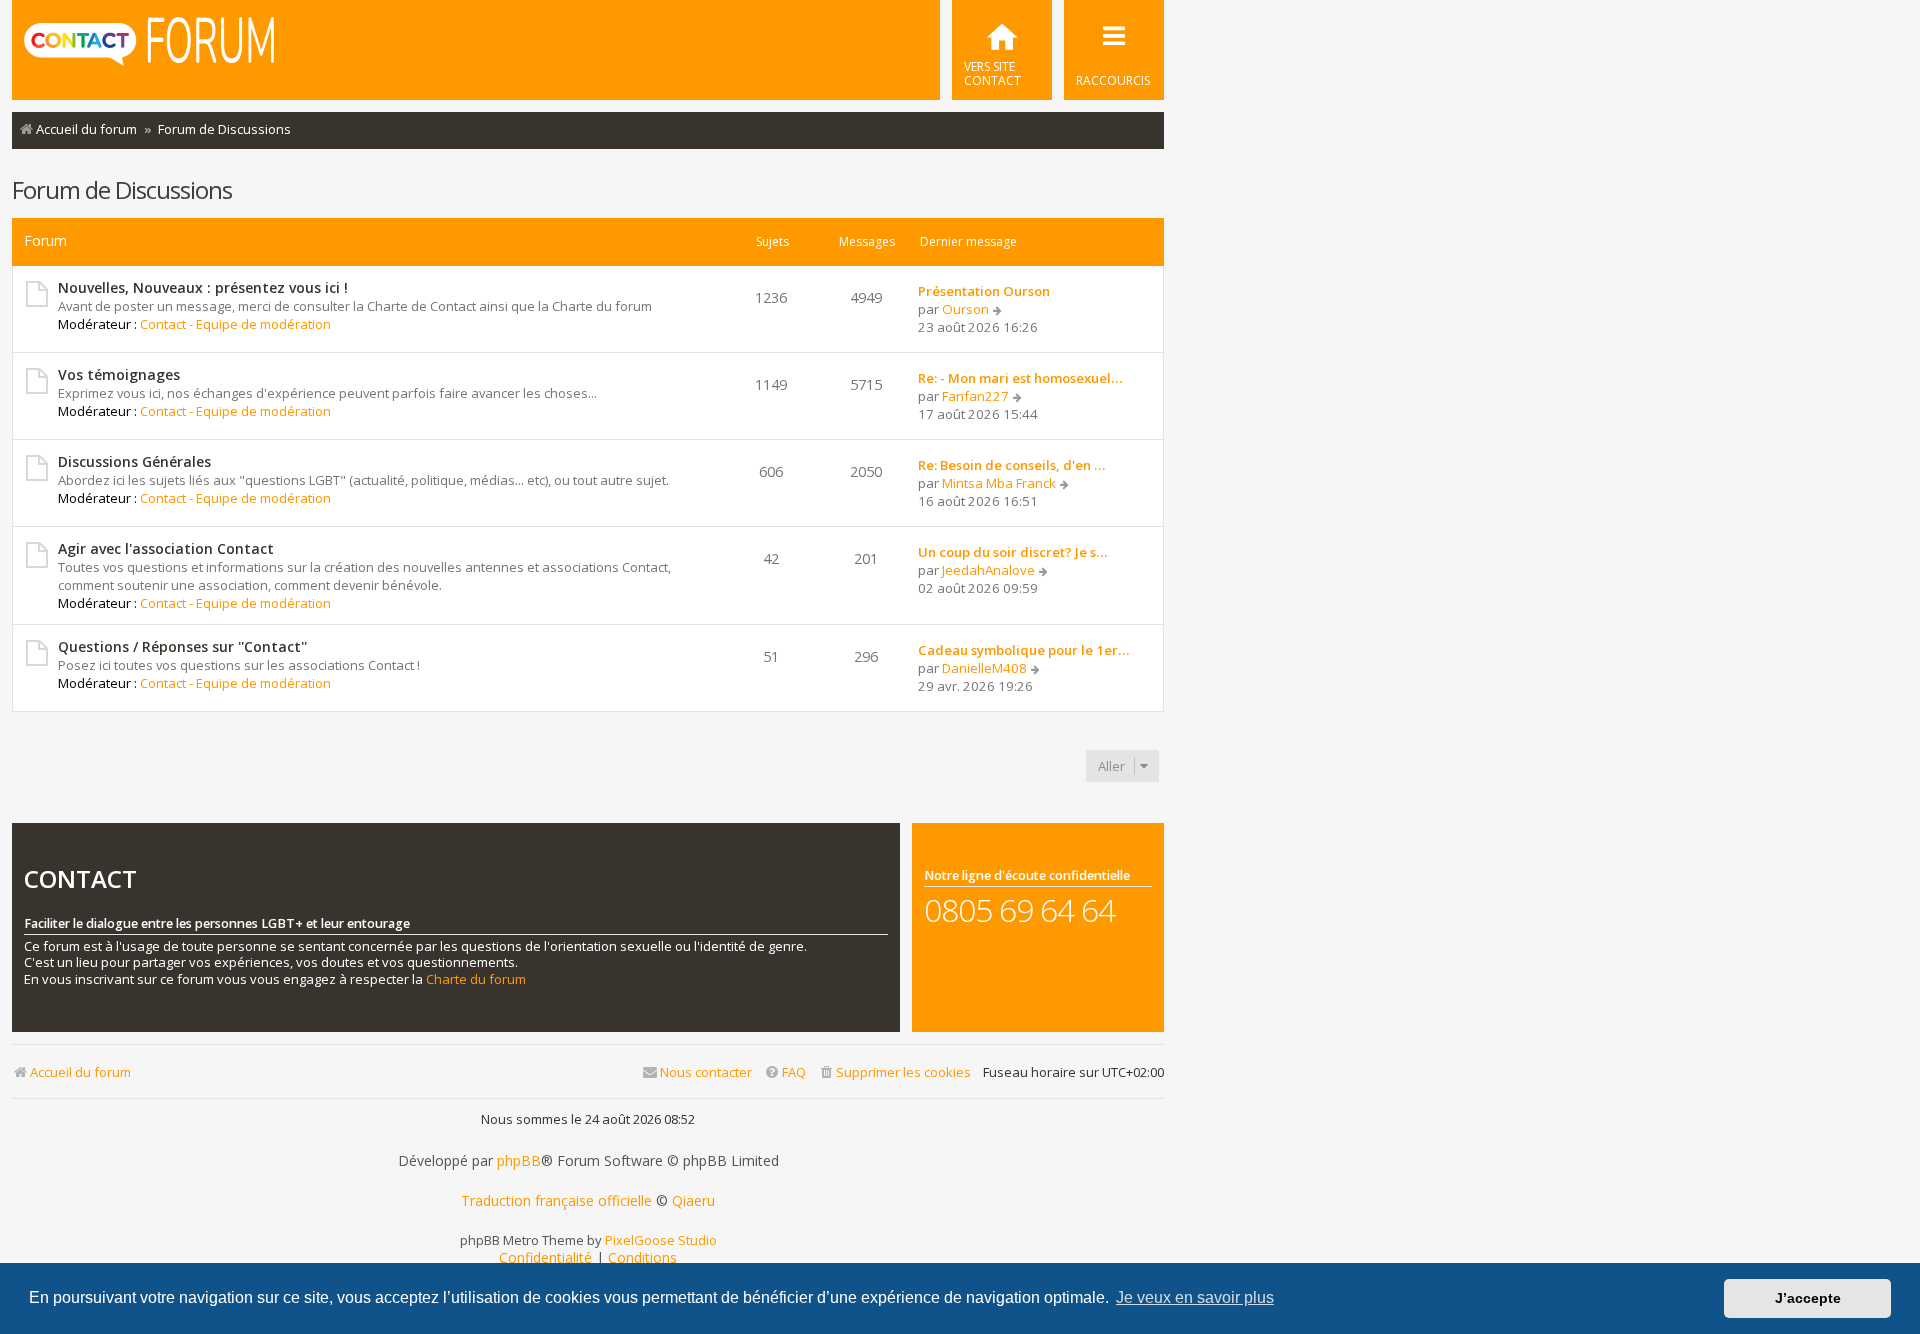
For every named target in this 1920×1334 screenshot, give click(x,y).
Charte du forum (476, 979)
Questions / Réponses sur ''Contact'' (182, 646)
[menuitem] (1002, 50)
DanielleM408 (984, 668)
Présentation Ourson (984, 291)
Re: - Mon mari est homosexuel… (1020, 378)
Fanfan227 (975, 396)
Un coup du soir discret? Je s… (1012, 552)
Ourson (965, 309)
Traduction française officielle (556, 1201)
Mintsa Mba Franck (999, 483)
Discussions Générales (134, 461)
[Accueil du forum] (149, 48)
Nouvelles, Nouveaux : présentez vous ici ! (203, 287)
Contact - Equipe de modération (235, 324)
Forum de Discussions (122, 189)
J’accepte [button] (1808, 1298)
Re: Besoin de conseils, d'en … (1011, 465)
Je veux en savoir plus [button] (1195, 1297)
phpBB (519, 1161)
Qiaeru (693, 1201)
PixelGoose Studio (661, 1240)
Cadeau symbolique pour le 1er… (1023, 650)
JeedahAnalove (988, 570)
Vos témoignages (119, 374)
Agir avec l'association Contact (166, 548)
